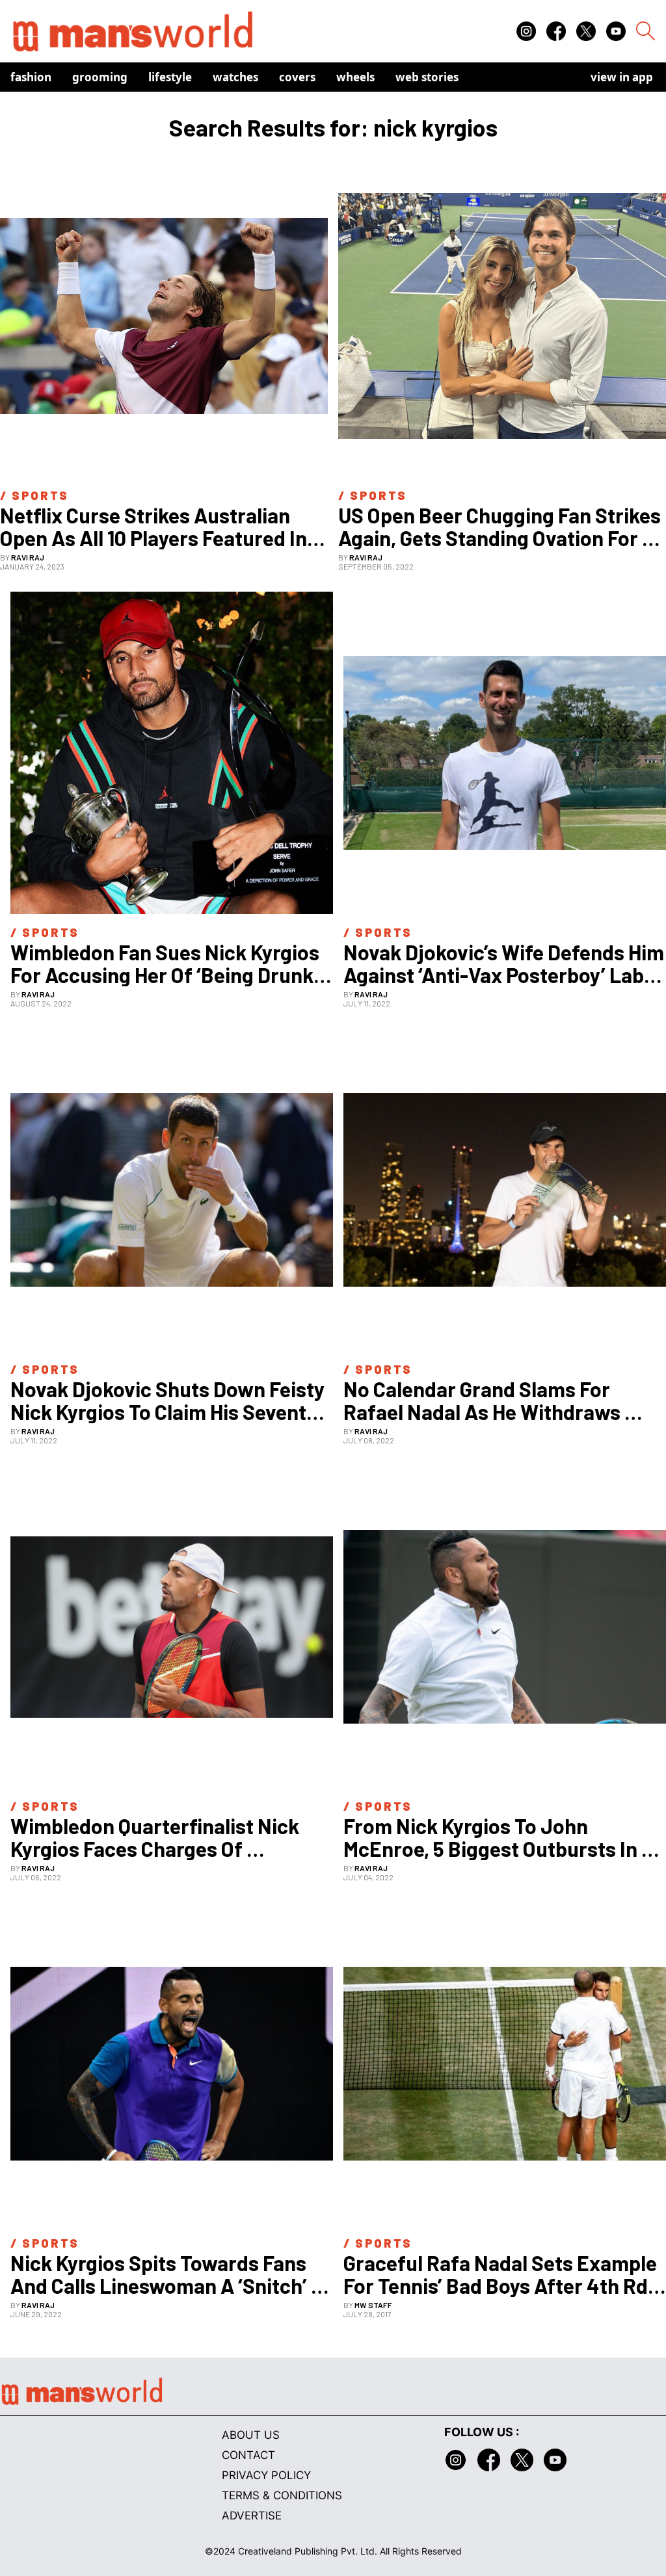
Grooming (100, 77)
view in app (622, 77)
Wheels (355, 77)
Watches (235, 77)
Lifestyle (170, 77)
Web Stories (427, 77)
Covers (297, 77)
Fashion (31, 77)
